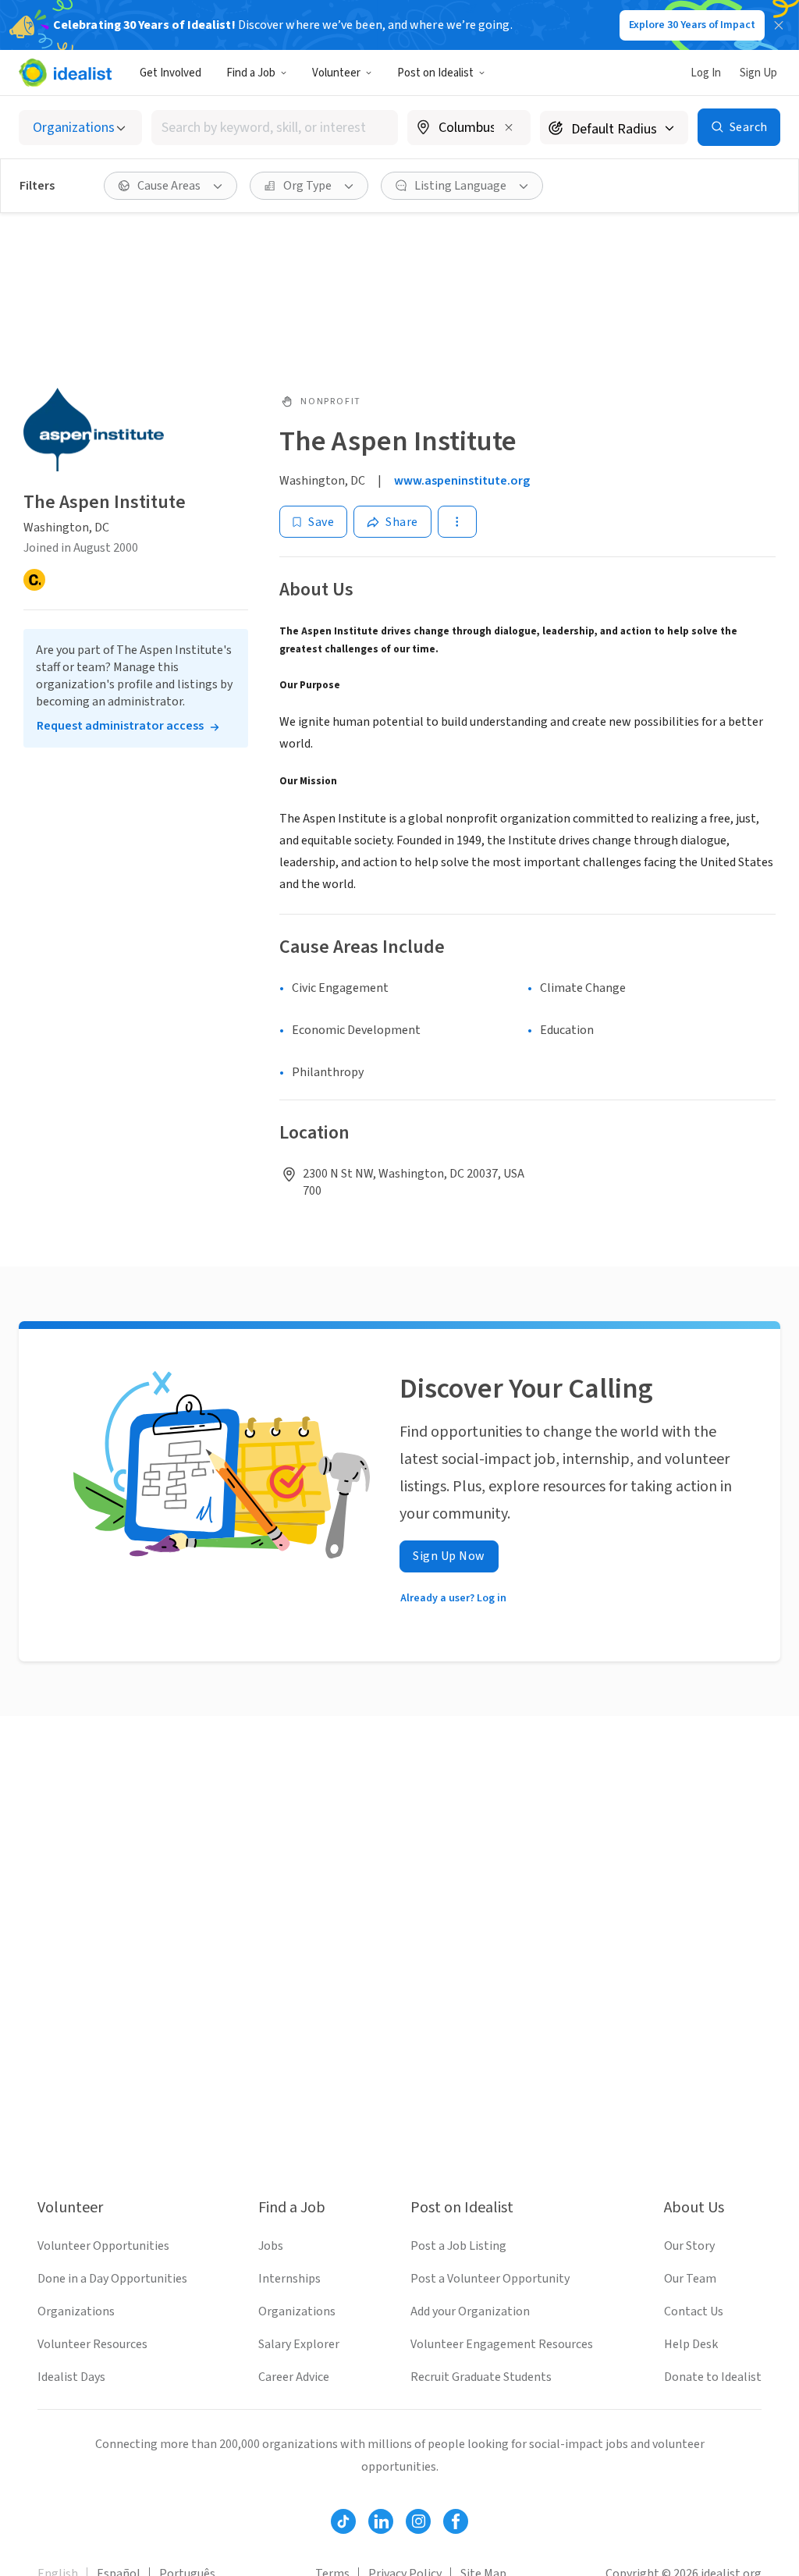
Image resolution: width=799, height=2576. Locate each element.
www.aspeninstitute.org (462, 481)
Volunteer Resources (92, 2344)
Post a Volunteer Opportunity (490, 2279)
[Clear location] (509, 127)
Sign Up (758, 73)
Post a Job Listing (458, 2246)
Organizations (76, 2311)
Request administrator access (120, 726)
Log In (706, 73)
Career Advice (294, 2377)
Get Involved (170, 73)
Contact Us (694, 2311)
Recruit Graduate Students (481, 2377)
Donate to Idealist (713, 2377)
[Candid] (34, 580)
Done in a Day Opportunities (112, 2279)
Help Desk (691, 2344)
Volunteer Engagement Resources (502, 2344)
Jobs (271, 2246)
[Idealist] (65, 73)
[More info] (469, 129)
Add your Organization (470, 2311)
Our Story (689, 2246)
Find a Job (251, 73)
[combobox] (275, 128)
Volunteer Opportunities (103, 2246)
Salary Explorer (299, 2344)
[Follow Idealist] (343, 2521)
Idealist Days (71, 2377)
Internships (289, 2279)
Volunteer (336, 73)
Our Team (690, 2279)
